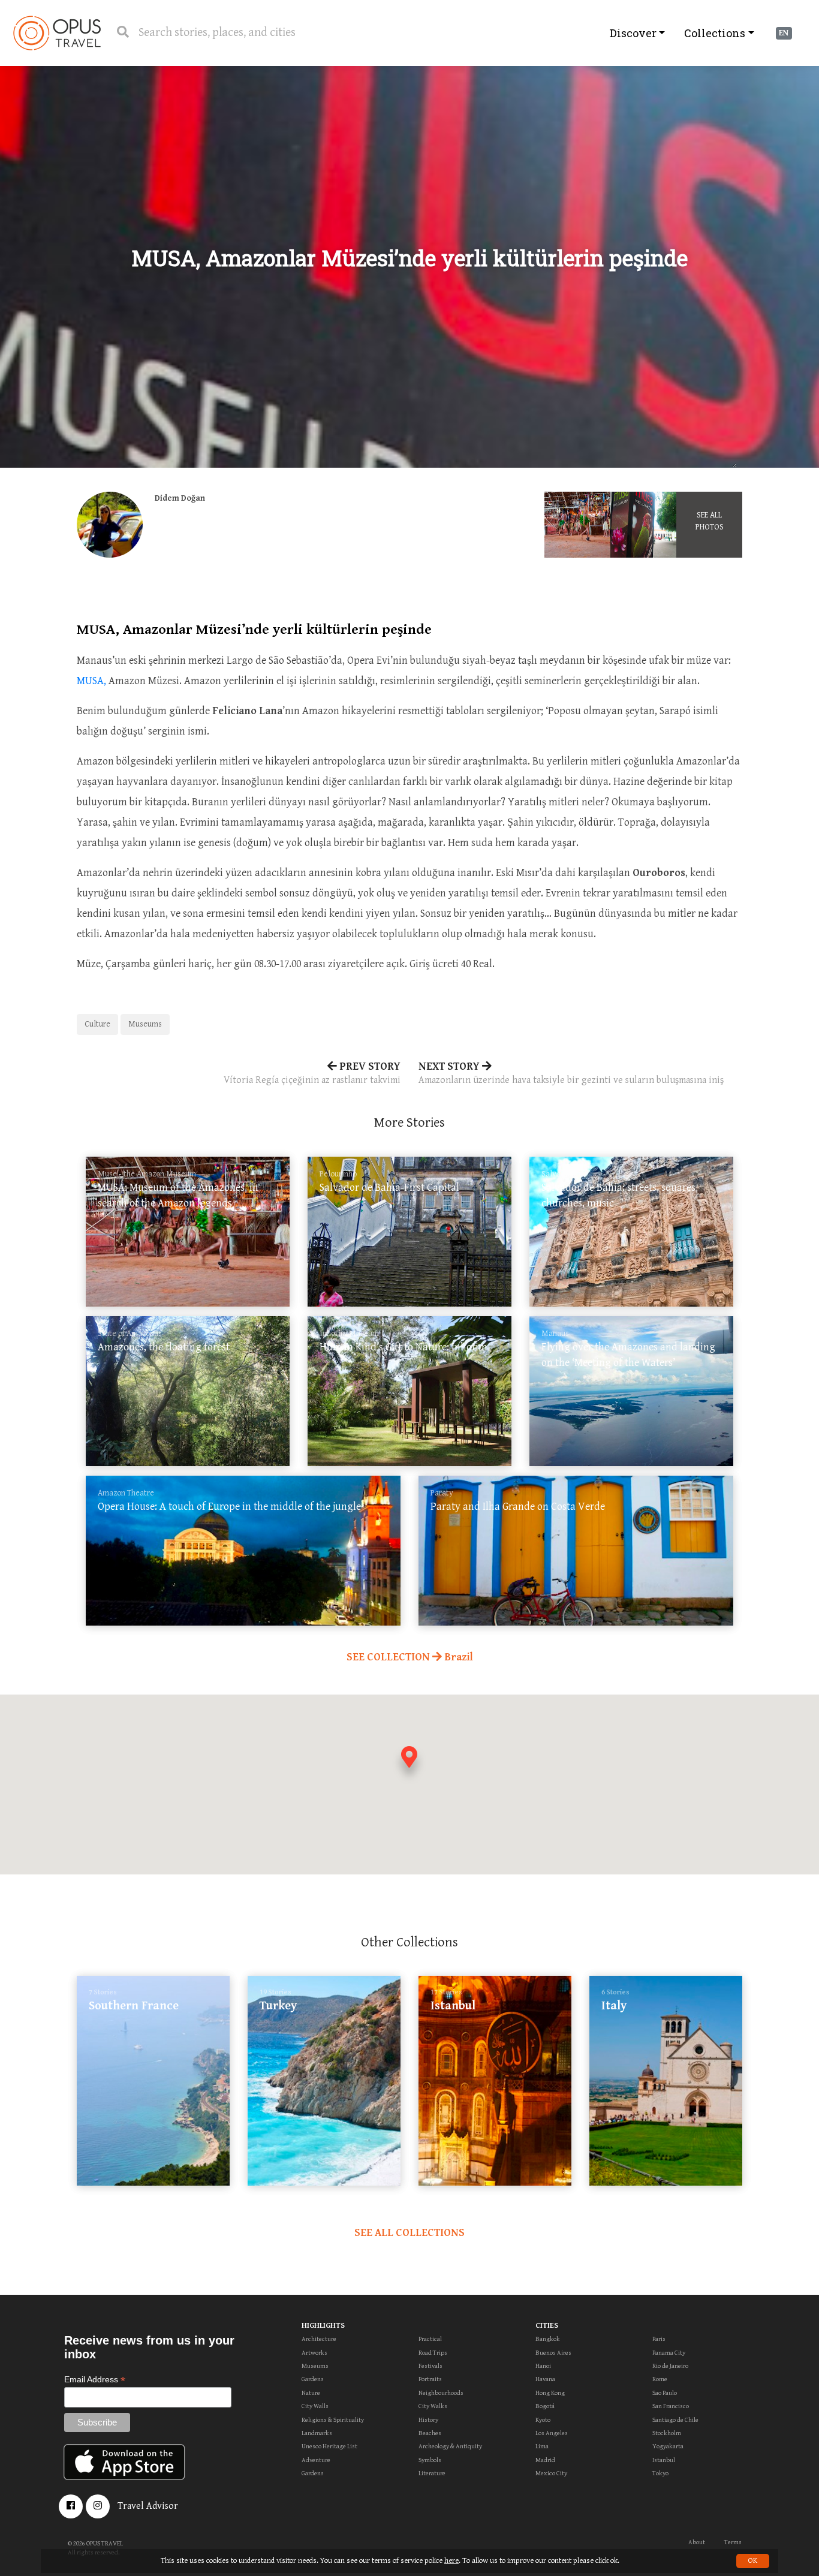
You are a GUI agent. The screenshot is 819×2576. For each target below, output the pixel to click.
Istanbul (664, 2460)
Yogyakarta (668, 2446)
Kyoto (543, 2420)
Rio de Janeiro (670, 2366)
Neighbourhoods (441, 2393)
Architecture (319, 2339)
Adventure (316, 2460)
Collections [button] (715, 33)
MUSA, (91, 681)
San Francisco (671, 2406)
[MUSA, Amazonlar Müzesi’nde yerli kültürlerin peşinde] (577, 525)
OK (753, 2561)
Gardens (313, 2379)
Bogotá (545, 2406)
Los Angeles (552, 2433)
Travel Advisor (148, 2506)
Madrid (545, 2460)
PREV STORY (312, 1073)
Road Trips (433, 2353)
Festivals (430, 2366)
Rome (660, 2379)
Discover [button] (633, 33)
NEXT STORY (571, 1073)
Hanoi (543, 2366)
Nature (311, 2393)
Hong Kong (550, 2393)
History (428, 2420)
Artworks (314, 2353)
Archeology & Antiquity (450, 2446)
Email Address (95, 2380)
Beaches (430, 2433)
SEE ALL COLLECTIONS (409, 2233)
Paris (659, 2339)
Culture (97, 1024)
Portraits (430, 2379)
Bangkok (548, 2339)
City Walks (433, 2406)
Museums (145, 1024)
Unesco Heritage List (329, 2446)
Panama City (669, 2353)
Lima (542, 2446)
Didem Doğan (180, 498)
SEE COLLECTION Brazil (410, 1657)
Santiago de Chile (675, 2420)
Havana (545, 2379)
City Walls (315, 2406)
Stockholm (667, 2433)
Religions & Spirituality (333, 2420)
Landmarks (317, 2433)
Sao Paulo (665, 2393)
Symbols (430, 2460)
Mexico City (551, 2473)
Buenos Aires (553, 2353)
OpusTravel (57, 33)
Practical (430, 2339)
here (451, 2561)
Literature (432, 2473)
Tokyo (660, 2473)
